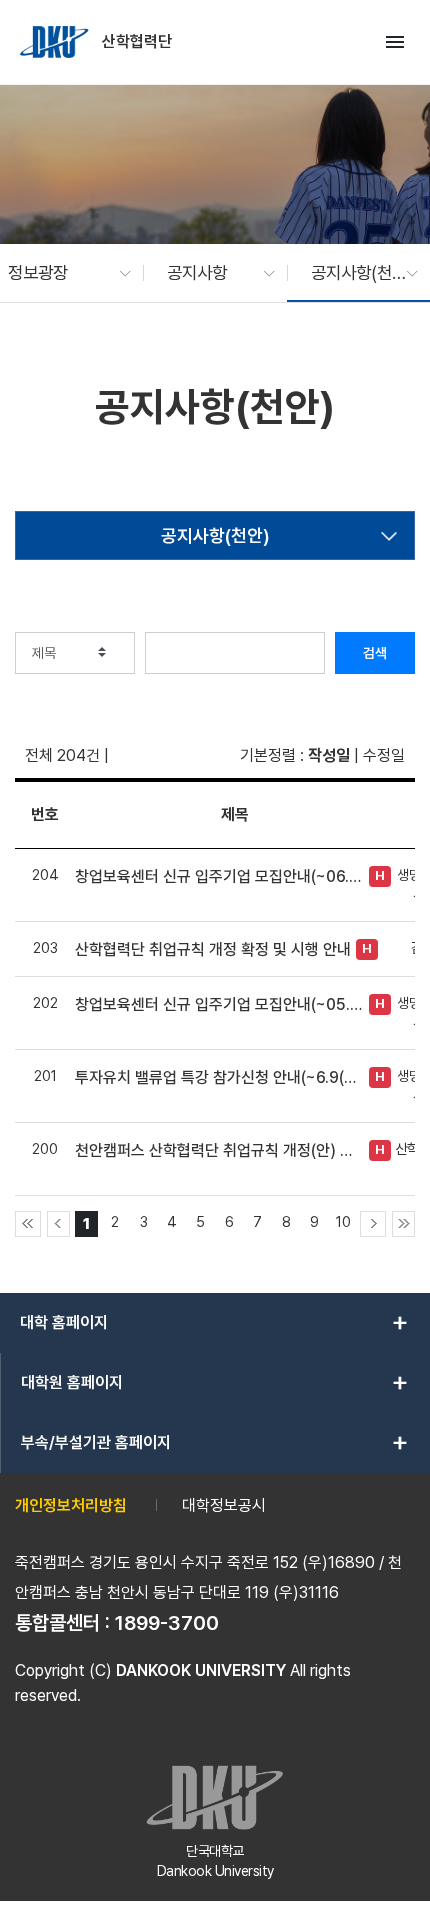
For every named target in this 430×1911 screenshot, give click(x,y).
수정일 (384, 755)
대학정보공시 (224, 1505)
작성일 (329, 755)
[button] (59, 273)
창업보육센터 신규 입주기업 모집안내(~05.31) (219, 1004)
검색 (375, 653)
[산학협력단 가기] (56, 42)
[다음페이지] (373, 1224)
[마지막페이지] (403, 1224)
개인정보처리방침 (71, 1505)
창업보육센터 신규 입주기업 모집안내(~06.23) (219, 876)
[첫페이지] (28, 1224)
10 (343, 1221)
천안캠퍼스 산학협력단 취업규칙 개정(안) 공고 (219, 1150)
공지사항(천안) (215, 535)
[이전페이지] (58, 1224)
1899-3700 (167, 1623)
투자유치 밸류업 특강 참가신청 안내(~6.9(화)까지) (219, 1077)
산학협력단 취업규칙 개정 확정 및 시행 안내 (213, 949)
